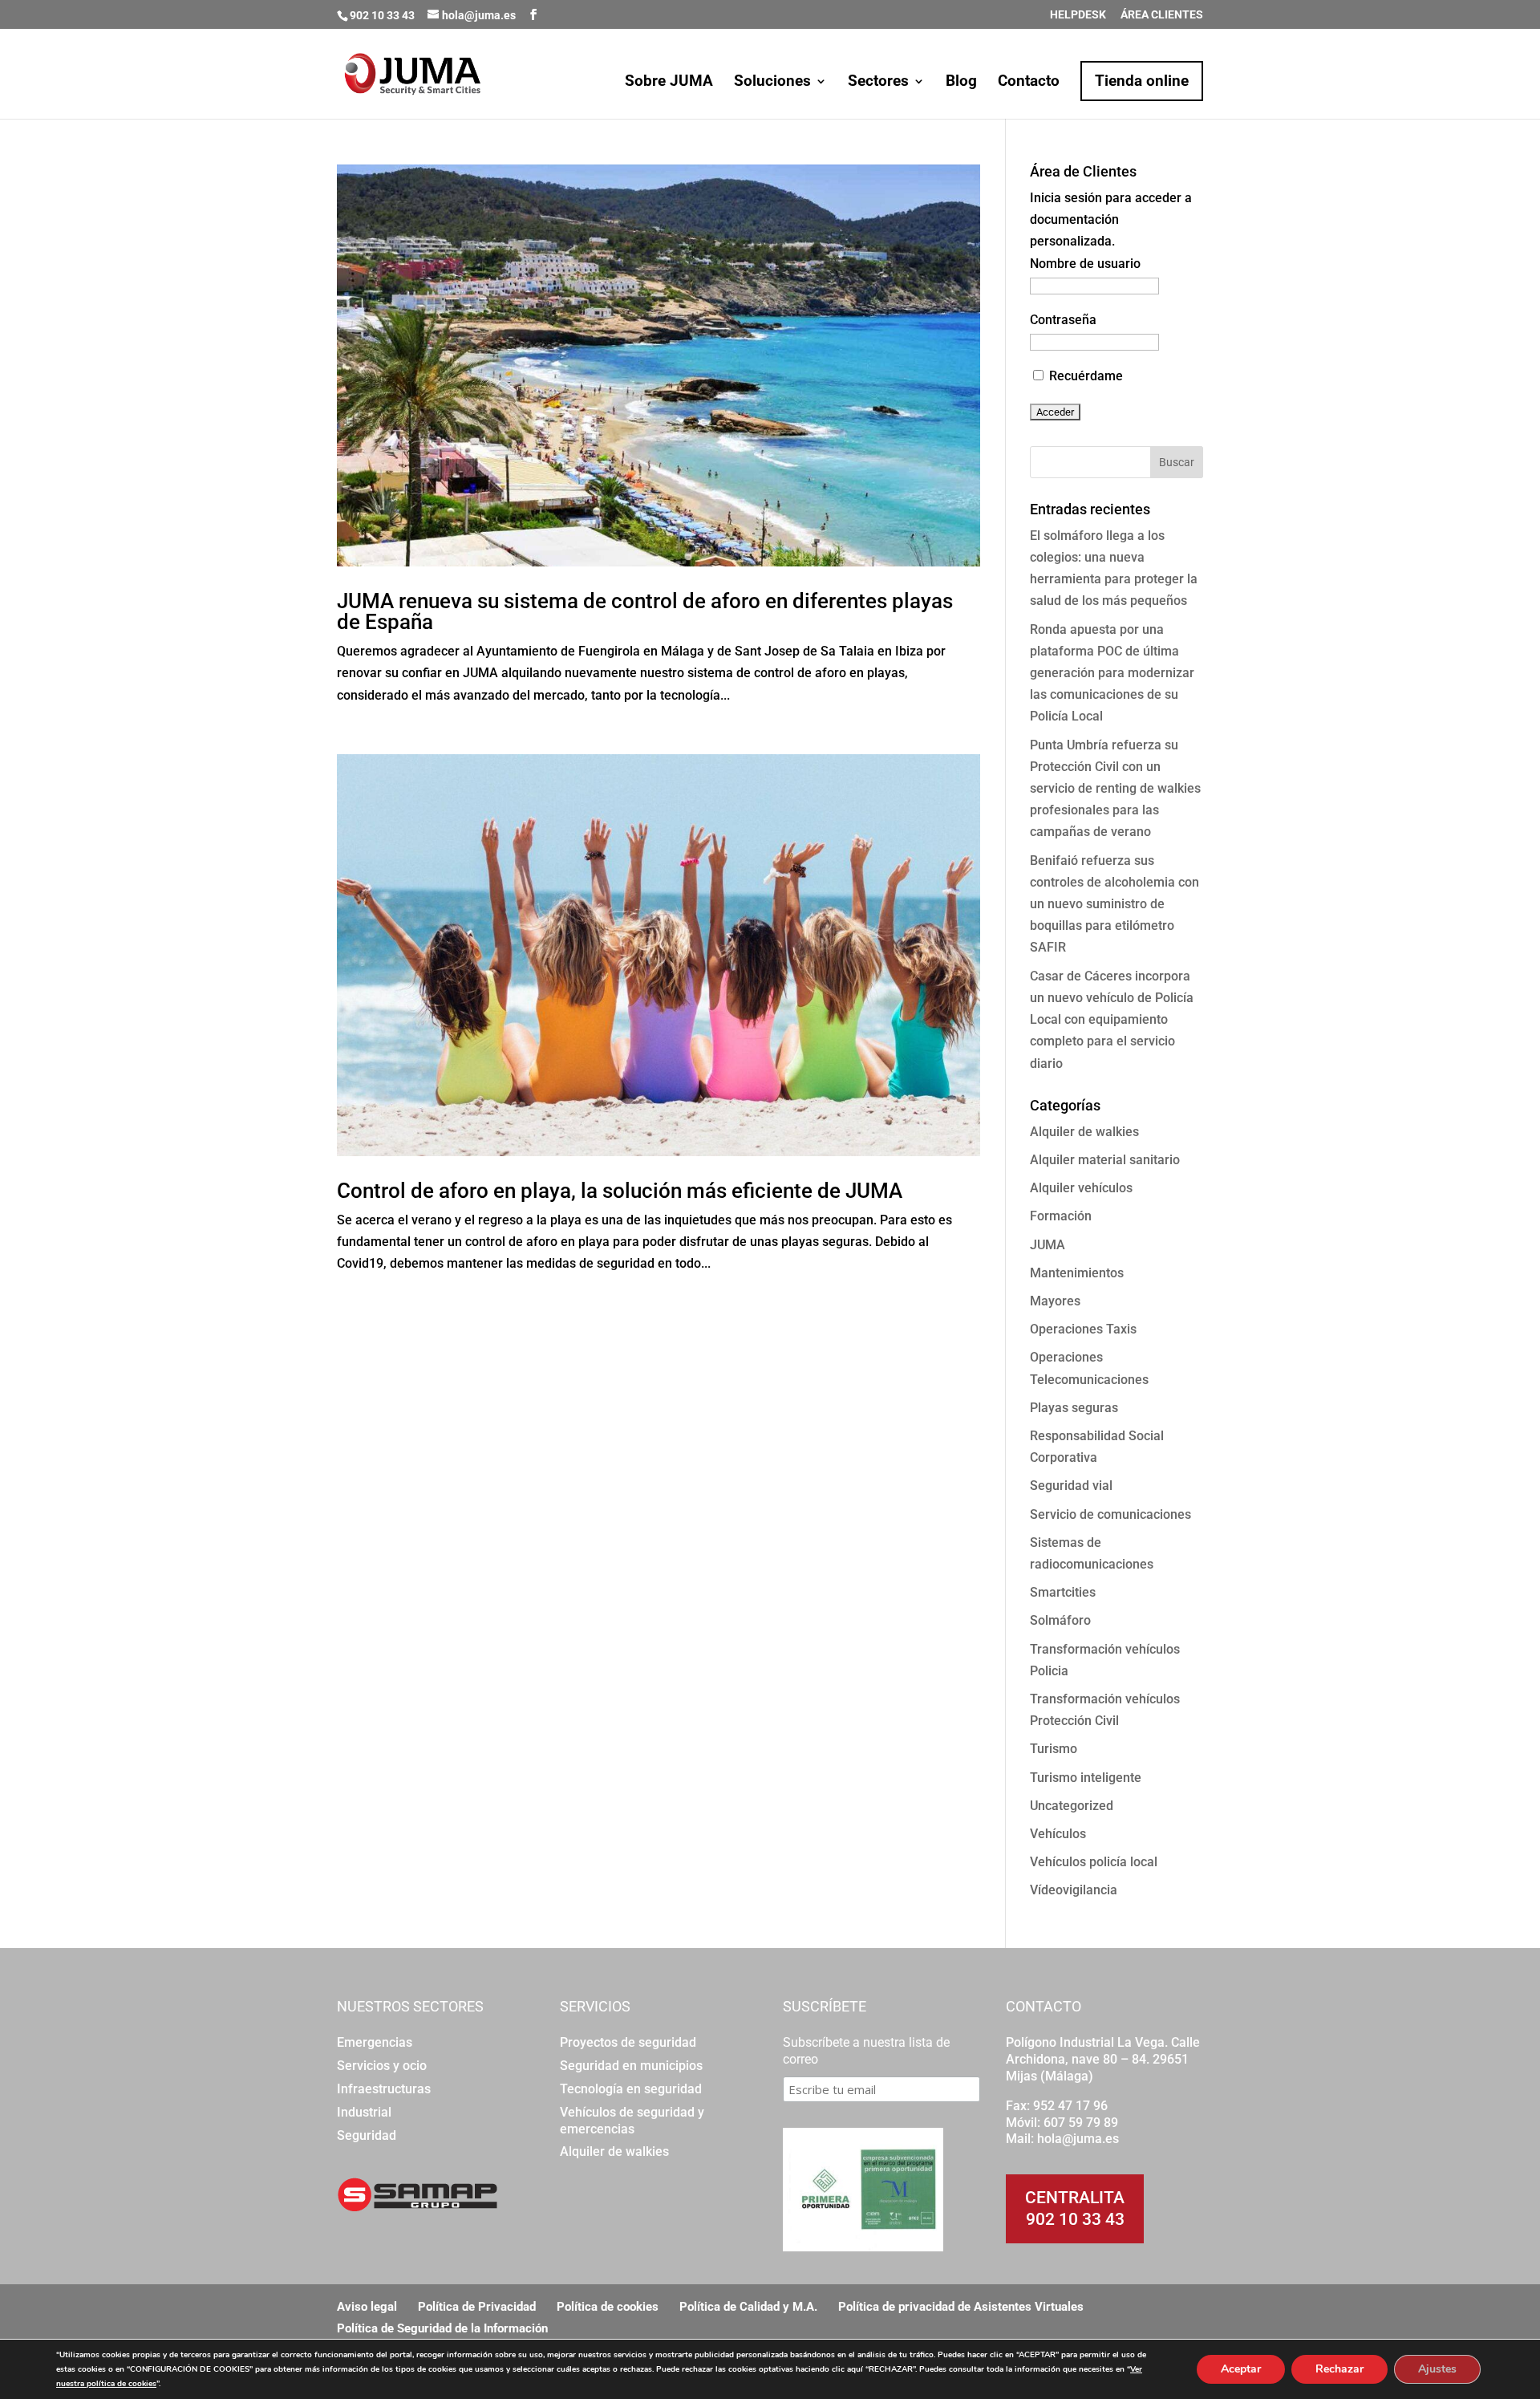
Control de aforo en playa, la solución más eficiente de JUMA (620, 1191)
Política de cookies (608, 2307)
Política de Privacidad (477, 2307)
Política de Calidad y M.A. (748, 2307)
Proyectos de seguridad (628, 2042)
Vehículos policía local (1094, 1862)
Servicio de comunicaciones (1110, 1514)
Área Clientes (1162, 15)
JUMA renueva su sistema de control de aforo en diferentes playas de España (645, 611)
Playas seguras (1074, 1408)
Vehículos (1058, 1834)
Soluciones (772, 83)
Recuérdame (1084, 376)
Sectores (878, 83)
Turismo (1054, 1749)
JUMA (1048, 1245)
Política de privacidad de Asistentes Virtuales (961, 2307)
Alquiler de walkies (1084, 1132)
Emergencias (375, 2042)
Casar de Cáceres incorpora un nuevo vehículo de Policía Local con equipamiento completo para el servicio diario (1112, 1020)
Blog (961, 83)
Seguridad (367, 2135)
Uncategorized (1072, 1806)
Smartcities (1063, 1592)
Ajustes (1437, 2369)
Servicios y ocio (382, 2066)
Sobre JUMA (669, 83)
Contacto (1029, 83)
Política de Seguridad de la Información (442, 2328)
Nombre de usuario (1085, 264)
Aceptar (1241, 2369)
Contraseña (1063, 320)
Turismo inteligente (1086, 1778)
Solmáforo (1060, 1620)
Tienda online (1142, 81)
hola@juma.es (1078, 2139)
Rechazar (1339, 2369)
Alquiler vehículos (1081, 1188)
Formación (1061, 1216)
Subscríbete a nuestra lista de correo (866, 2051)
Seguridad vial (1071, 1486)
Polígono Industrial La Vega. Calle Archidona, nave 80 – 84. (1103, 2051)
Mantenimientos (1077, 1273)
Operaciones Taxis (1083, 1329)
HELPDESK (1078, 15)
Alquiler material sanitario (1105, 1160)
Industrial (364, 2112)
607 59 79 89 (1081, 2123)
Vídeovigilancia (1074, 1890)
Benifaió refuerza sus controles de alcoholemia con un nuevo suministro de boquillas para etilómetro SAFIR (1114, 904)
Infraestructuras (384, 2089)
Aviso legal (367, 2307)
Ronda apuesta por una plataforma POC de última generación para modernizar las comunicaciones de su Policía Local (1112, 673)
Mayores (1055, 1301)
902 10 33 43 (1075, 2219)
